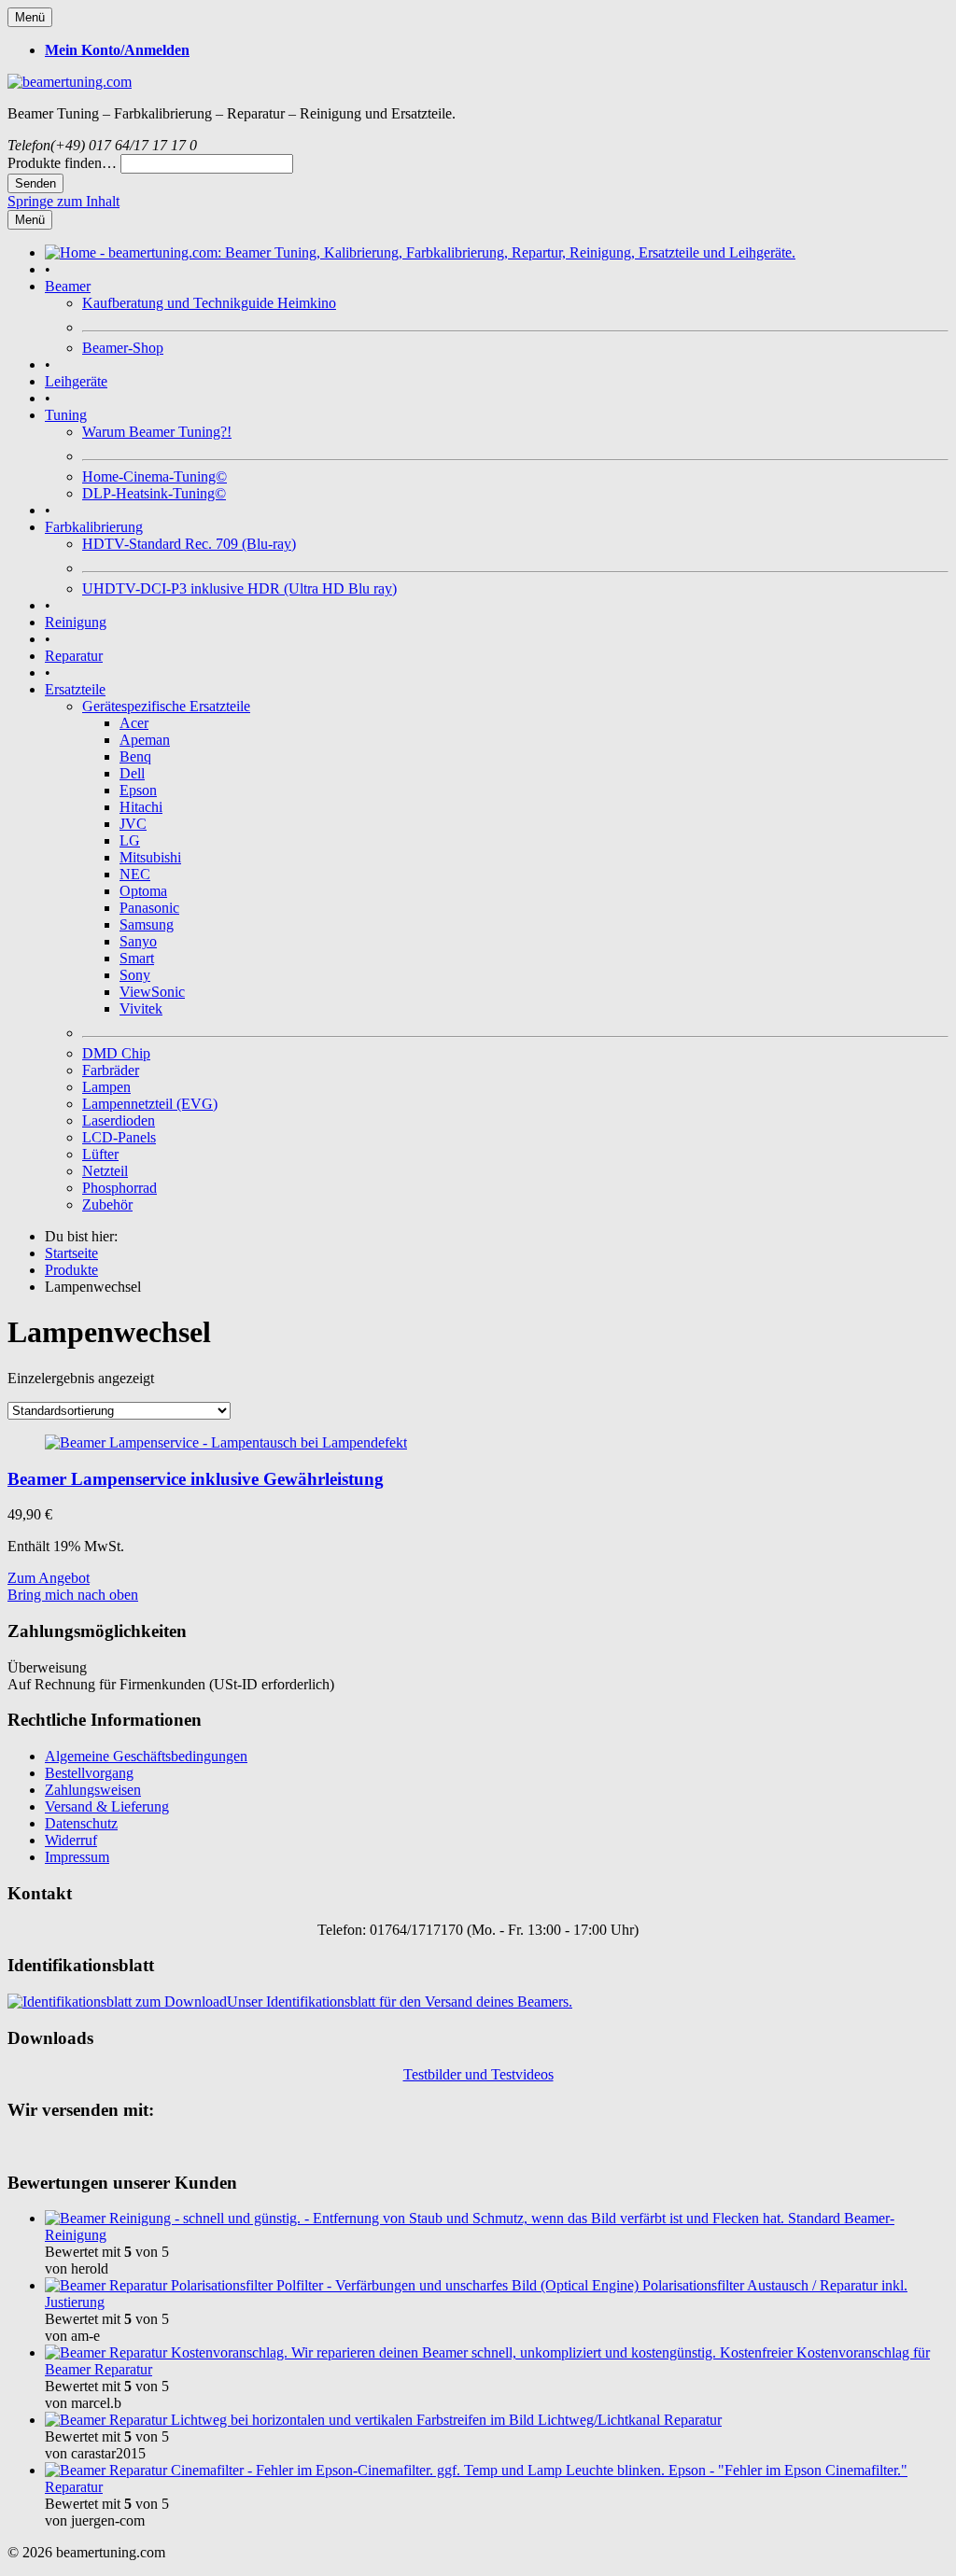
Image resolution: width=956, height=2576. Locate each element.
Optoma (143, 891)
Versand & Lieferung (107, 1806)
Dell (132, 773)
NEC (135, 874)
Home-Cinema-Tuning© (155, 476)
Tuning (66, 415)
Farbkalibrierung (94, 527)
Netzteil (105, 1171)
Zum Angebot (49, 1578)
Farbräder (111, 1070)
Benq (135, 756)
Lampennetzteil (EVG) (150, 1104)
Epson (138, 790)
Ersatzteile (75, 689)
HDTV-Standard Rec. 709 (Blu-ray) (189, 544)
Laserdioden (119, 1120)
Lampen (106, 1087)
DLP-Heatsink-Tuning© (154, 493)
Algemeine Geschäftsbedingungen (146, 1756)
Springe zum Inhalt (63, 201)
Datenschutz (81, 1823)
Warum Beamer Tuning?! (157, 432)
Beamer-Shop (123, 348)
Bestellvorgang (89, 1773)
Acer (134, 723)
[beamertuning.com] (70, 82)
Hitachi (141, 807)
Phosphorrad (119, 1188)
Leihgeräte (76, 381)
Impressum (77, 1857)
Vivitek (141, 1008)
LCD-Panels (119, 1137)
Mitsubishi (150, 857)
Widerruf (71, 1840)
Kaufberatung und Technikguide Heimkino (209, 303)
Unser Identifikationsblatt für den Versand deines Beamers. (400, 2002)
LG (130, 840)
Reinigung (76, 622)
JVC (133, 824)
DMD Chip (116, 1053)
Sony (135, 975)
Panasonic (149, 908)
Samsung (147, 924)
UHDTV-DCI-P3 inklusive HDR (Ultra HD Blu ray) (239, 588)
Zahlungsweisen (93, 1790)
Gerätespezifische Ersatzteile (166, 706)
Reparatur (74, 656)
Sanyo (138, 941)
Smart (137, 958)
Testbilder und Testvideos (478, 2074)
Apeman (145, 740)
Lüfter (100, 1154)
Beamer (68, 286)
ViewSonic (152, 992)
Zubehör (107, 1204)
